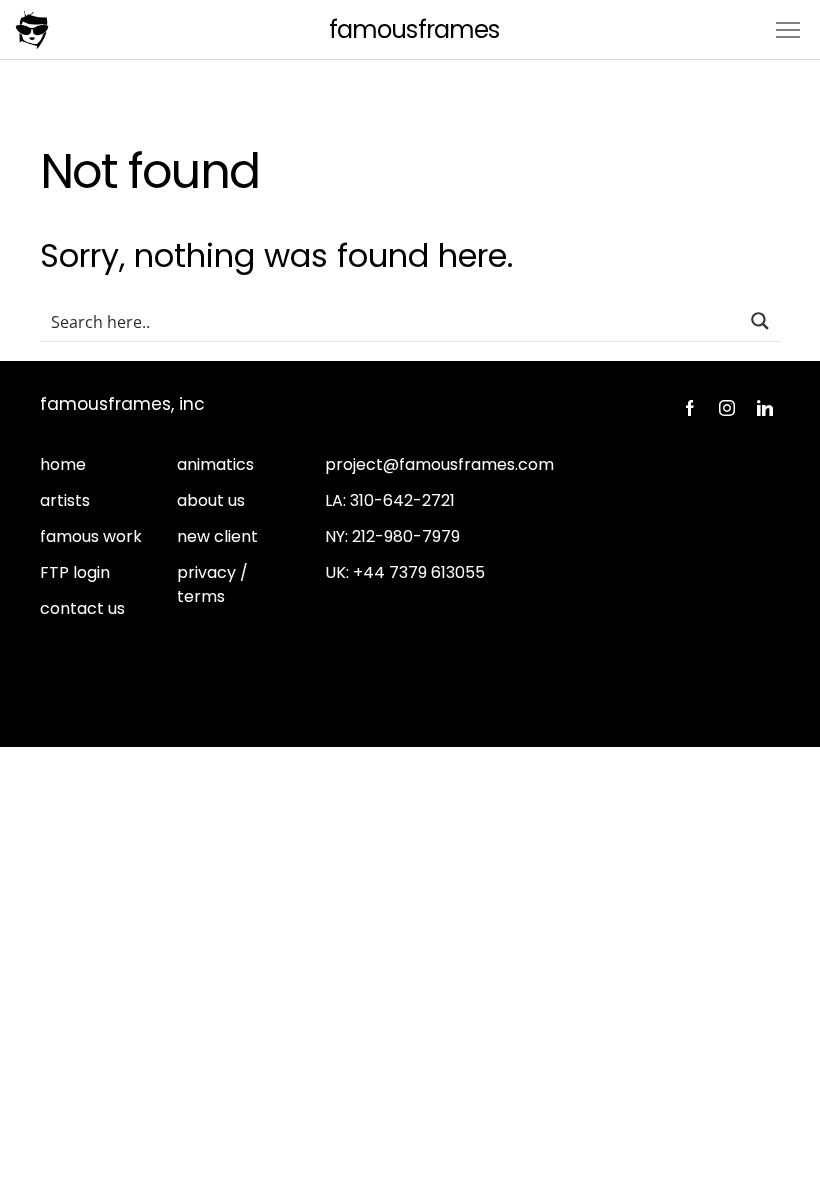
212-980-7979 (406, 536)
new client (217, 536)
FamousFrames (413, 29)
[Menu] (788, 28)
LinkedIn (765, 408)
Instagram (727, 408)
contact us (82, 608)
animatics (215, 464)
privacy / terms (212, 584)
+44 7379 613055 (419, 572)
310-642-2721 (402, 500)
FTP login (75, 572)
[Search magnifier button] (760, 321)
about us (211, 500)
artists (65, 500)
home (63, 464)
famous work (91, 536)
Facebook (689, 408)
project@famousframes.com (439, 464)
